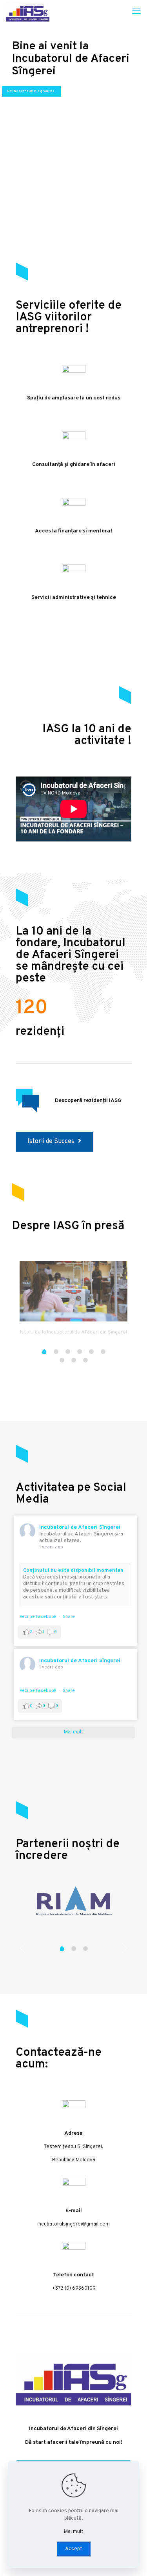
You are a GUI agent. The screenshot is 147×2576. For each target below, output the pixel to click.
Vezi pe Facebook (38, 1617)
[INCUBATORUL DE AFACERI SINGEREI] (28, 12)
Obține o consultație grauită (31, 91)
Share (69, 1617)
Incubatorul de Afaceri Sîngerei (80, 1527)
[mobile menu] (136, 12)
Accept (74, 2549)
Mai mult (74, 2532)
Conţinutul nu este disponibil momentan (73, 1571)
